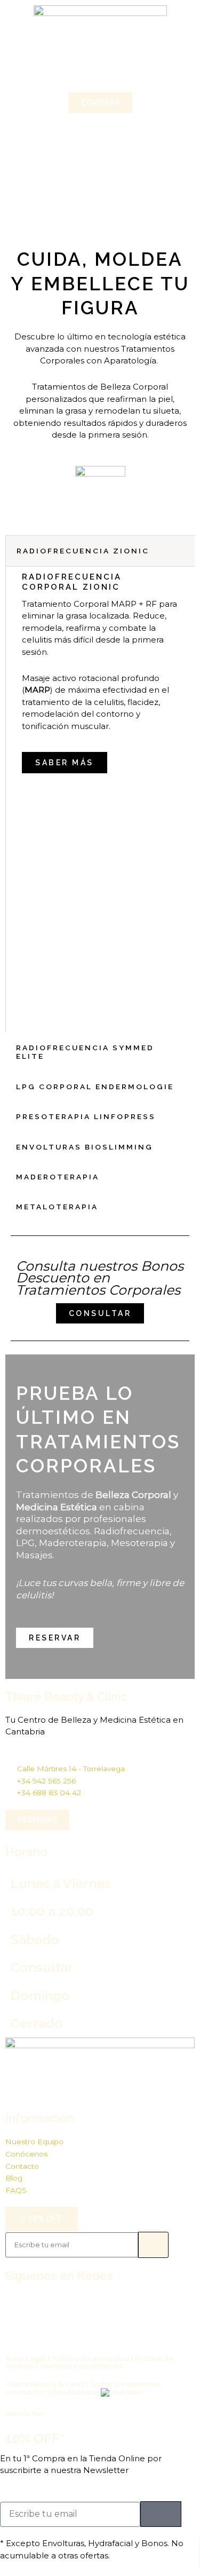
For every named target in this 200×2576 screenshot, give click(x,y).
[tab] (100, 551)
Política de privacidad (91, 2358)
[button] (100, 72)
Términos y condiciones (81, 2366)
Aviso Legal (26, 2358)
